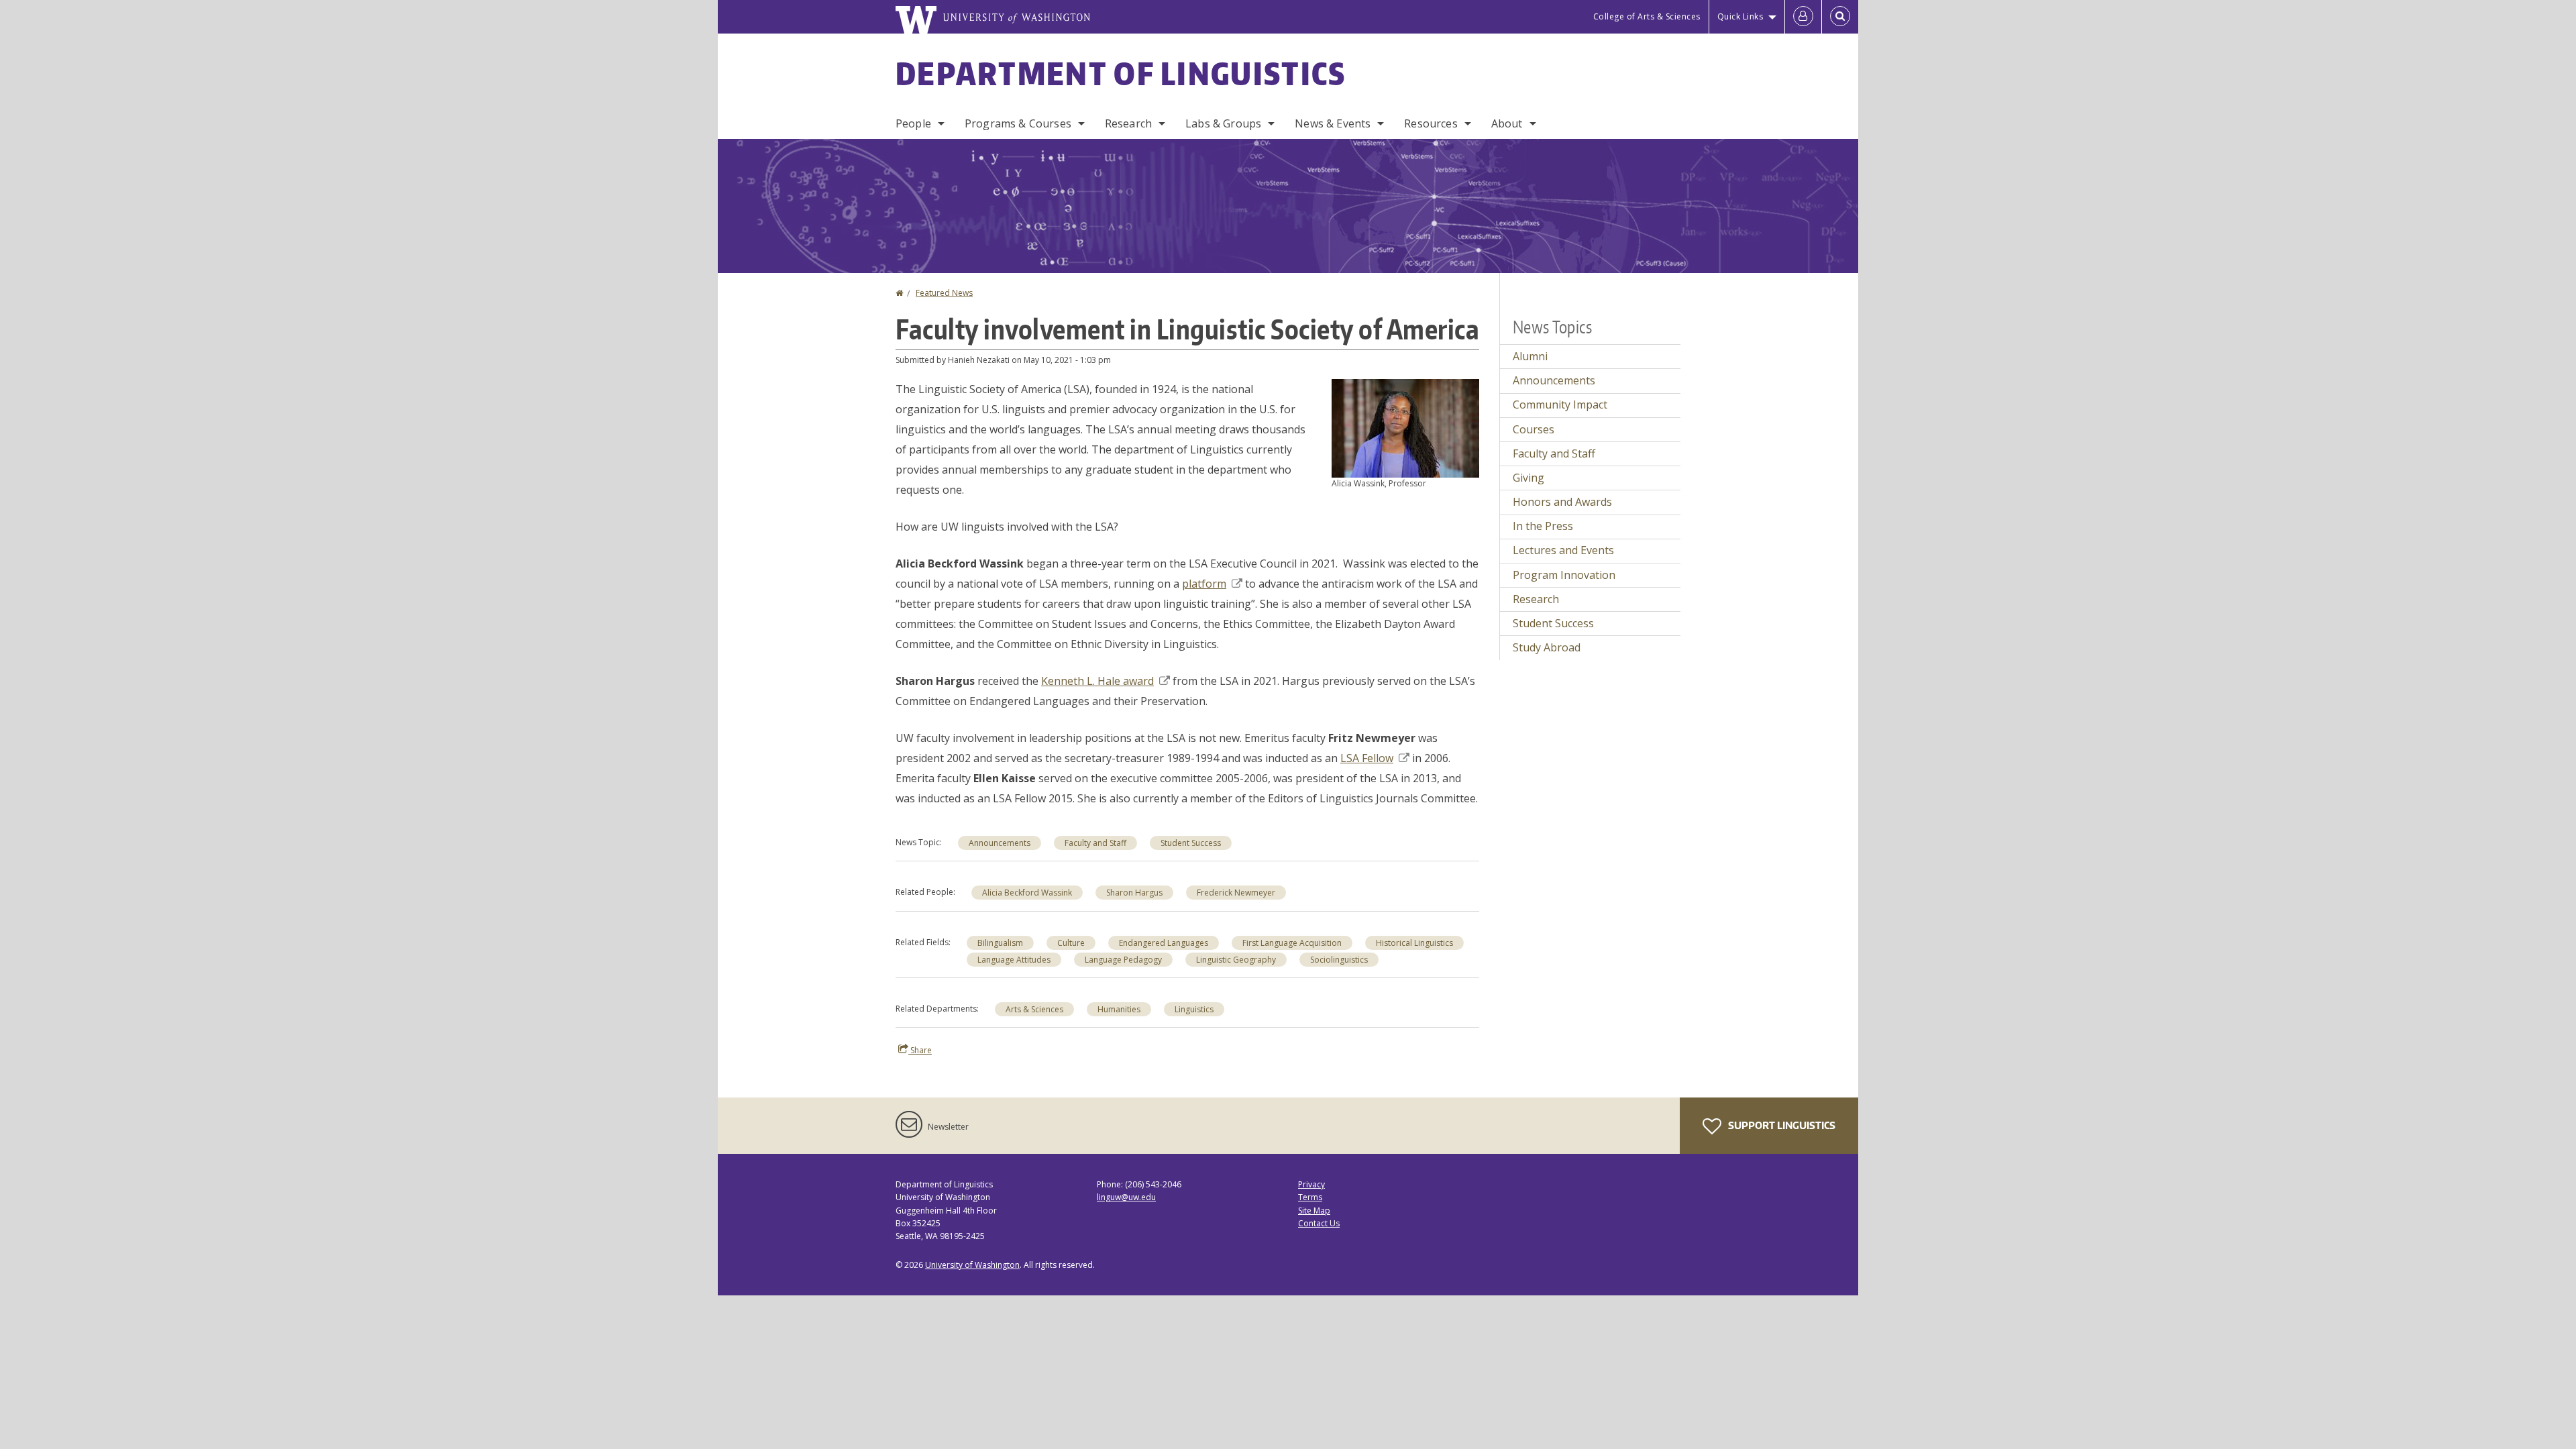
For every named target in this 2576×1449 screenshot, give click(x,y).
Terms (1310, 1197)
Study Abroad (1547, 647)
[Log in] (1803, 17)
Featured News (944, 293)
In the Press (1543, 526)
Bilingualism (1000, 943)
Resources (1431, 123)
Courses (1534, 429)
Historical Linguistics (1414, 943)
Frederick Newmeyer (1236, 893)
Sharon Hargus (1134, 893)
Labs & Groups (1223, 123)
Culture (1071, 943)
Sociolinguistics (1339, 960)
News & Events (1333, 123)
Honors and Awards (1562, 502)
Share (920, 1050)
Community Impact (1560, 405)
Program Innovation (1564, 575)
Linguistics (1194, 1009)
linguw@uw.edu (1126, 1197)
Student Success (1191, 843)
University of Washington (972, 1265)
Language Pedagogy (1123, 960)
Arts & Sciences (1034, 1009)
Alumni (1530, 356)
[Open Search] (1840, 17)
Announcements (1000, 843)
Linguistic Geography (1236, 960)
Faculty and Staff (1095, 843)
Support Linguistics (1781, 1125)
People (913, 123)
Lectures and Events (1563, 550)
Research (1128, 123)
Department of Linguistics (1121, 73)
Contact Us (1319, 1223)
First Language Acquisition (1292, 943)
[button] (1405, 427)
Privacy (1311, 1184)
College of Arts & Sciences (1647, 16)
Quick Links (1740, 16)
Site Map (1314, 1211)
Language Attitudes (1014, 960)
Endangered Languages (1164, 943)
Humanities (1119, 1009)
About (1507, 123)
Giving (1528, 478)
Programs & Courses (1018, 123)
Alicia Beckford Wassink (1027, 893)
